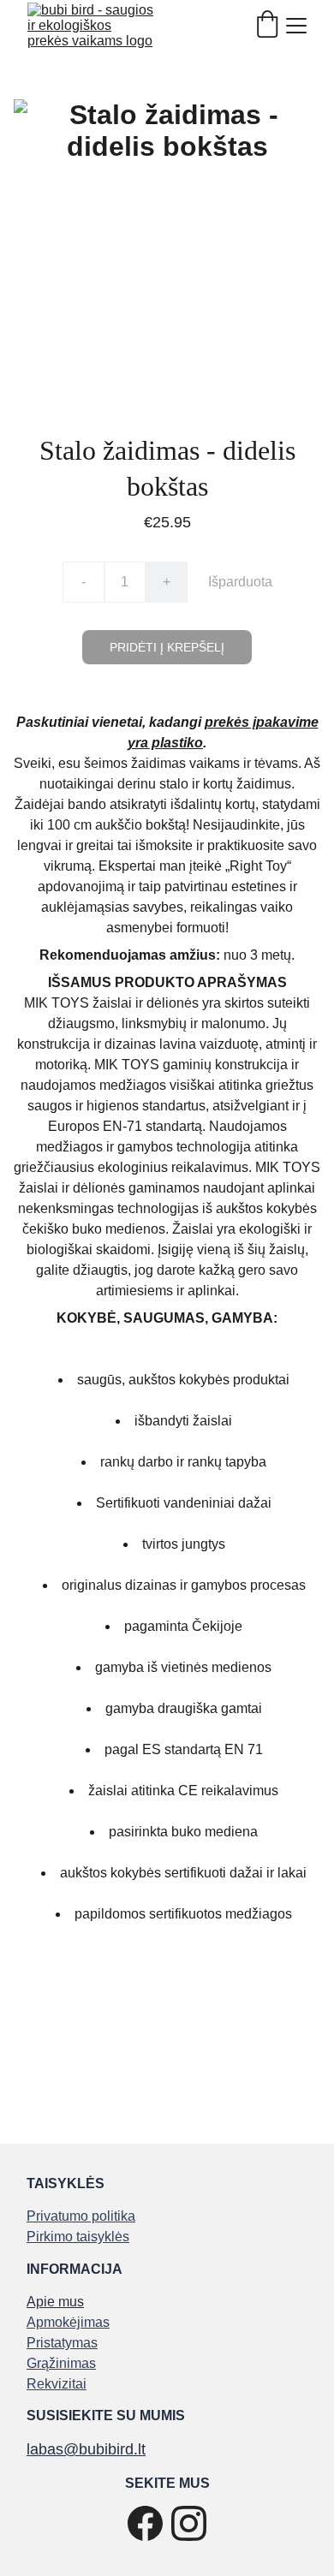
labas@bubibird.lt (86, 2449)
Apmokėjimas (68, 2322)
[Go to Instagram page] (189, 2523)
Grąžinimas (61, 2363)
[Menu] (296, 26)
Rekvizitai (57, 2384)
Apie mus (55, 2302)
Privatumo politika (81, 2216)
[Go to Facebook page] (145, 2523)
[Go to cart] (267, 26)
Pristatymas (62, 2343)
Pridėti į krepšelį (167, 647)
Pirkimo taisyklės (78, 2237)
